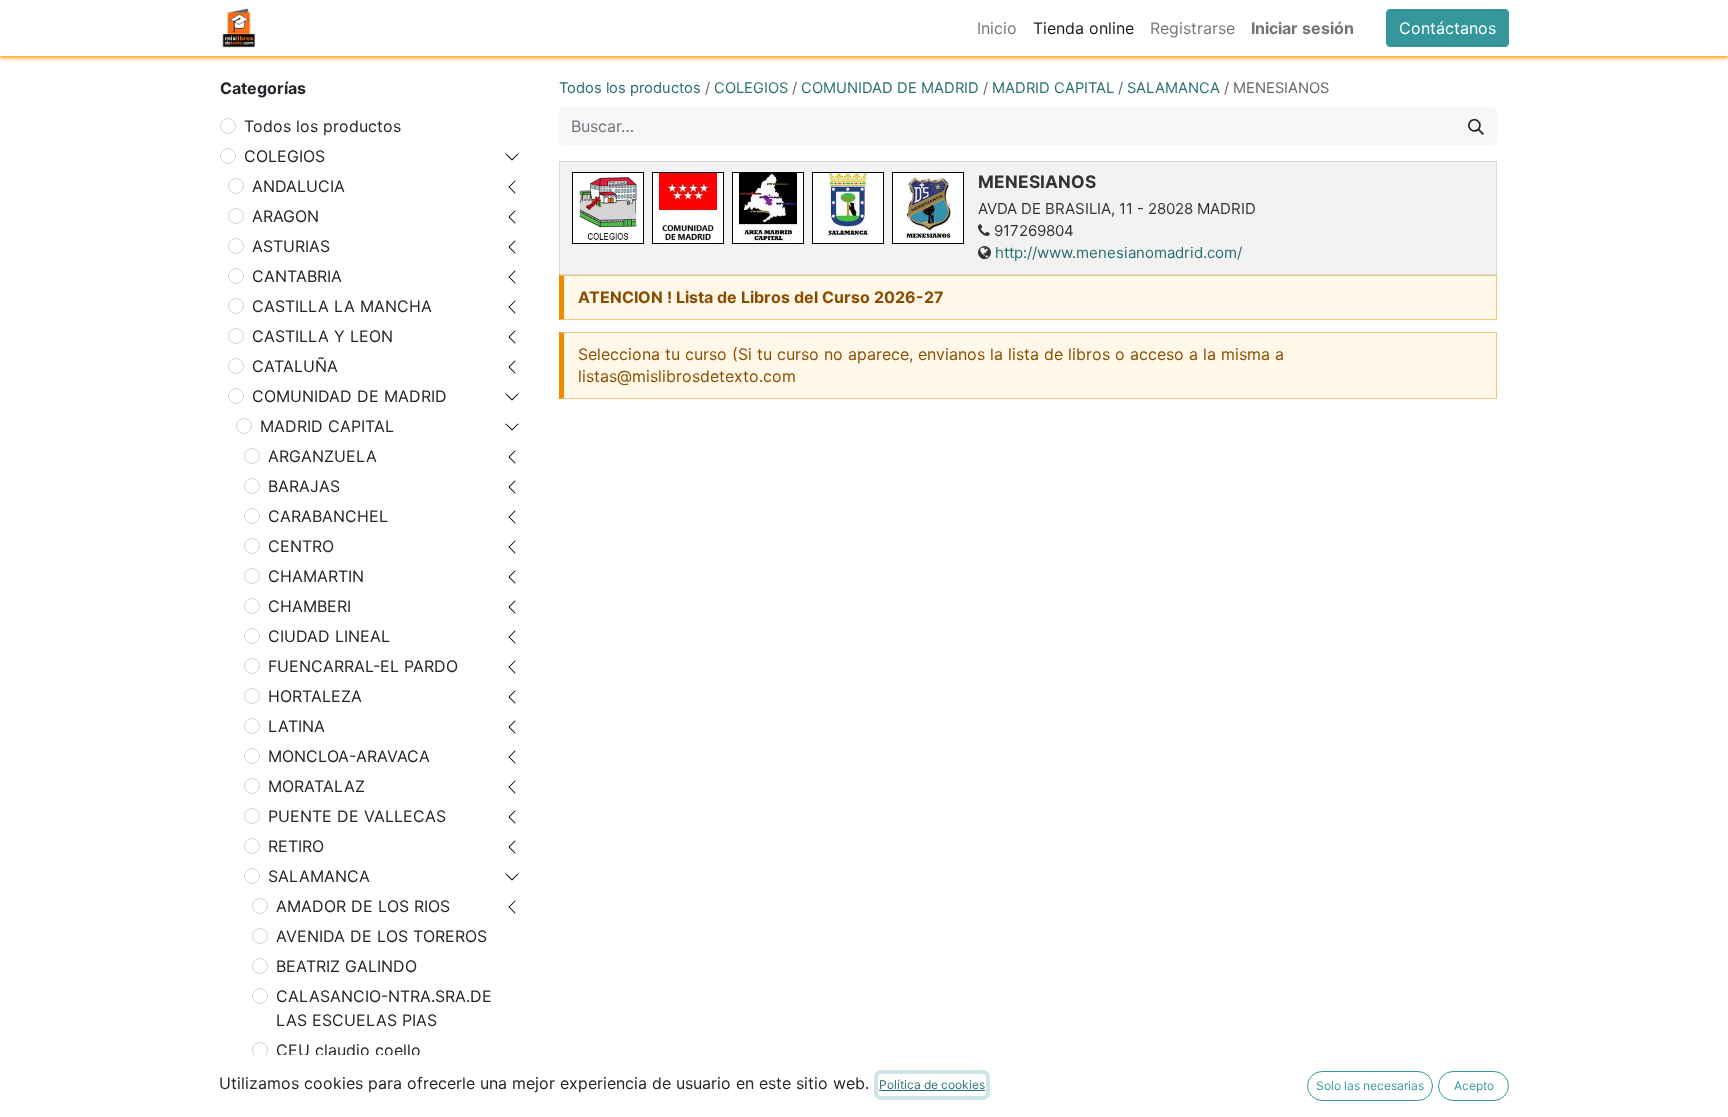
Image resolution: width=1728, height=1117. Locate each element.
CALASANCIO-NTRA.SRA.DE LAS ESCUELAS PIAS (384, 1008)
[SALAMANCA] (848, 208)
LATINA (296, 726)
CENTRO (301, 546)
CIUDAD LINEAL (329, 636)
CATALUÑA (295, 366)
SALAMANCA (319, 876)
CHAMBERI (309, 606)
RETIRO (296, 846)
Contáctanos (1447, 28)
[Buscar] (1476, 126)
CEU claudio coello (348, 1050)
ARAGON (285, 216)
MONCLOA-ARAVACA (349, 756)
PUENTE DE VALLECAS (357, 816)
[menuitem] (997, 28)
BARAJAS (304, 486)
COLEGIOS (284, 156)
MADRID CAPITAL (327, 426)
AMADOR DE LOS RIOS (363, 906)
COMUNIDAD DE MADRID (349, 396)
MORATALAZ (316, 786)
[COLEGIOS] (608, 208)
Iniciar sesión (1302, 28)
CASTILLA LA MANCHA (342, 306)
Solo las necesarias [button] (1370, 1085)
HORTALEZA (315, 696)
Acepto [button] (1474, 1085)
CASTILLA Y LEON (322, 336)
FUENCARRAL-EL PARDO (363, 666)
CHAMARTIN (316, 576)
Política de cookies (932, 1084)
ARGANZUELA (322, 456)
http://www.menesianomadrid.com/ (1118, 252)
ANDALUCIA (298, 186)
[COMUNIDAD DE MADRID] (688, 208)
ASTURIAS (291, 246)
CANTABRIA (297, 276)
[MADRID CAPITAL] (768, 208)
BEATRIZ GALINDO (346, 966)
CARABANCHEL (328, 516)
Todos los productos (322, 126)
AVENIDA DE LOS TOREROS (381, 936)
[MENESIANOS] (928, 208)
